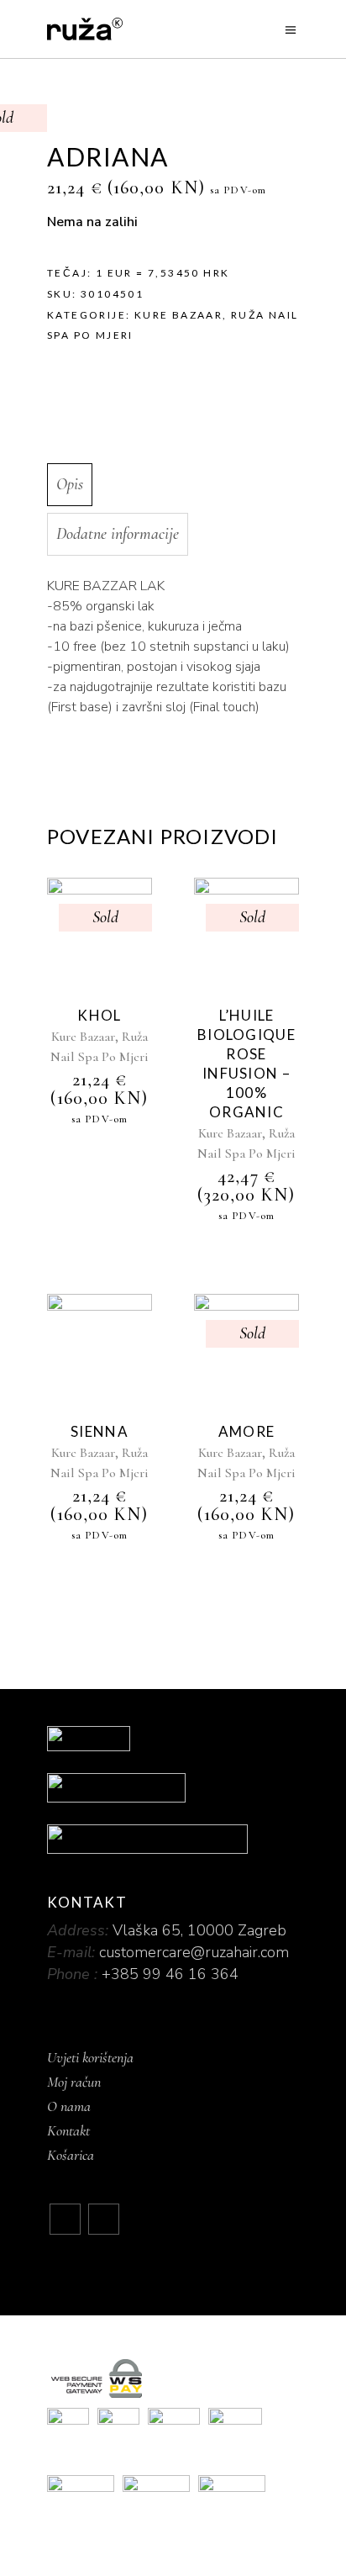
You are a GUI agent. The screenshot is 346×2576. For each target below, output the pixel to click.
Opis (70, 484)
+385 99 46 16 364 (170, 1974)
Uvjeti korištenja (90, 2057)
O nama (69, 2106)
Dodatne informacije (118, 534)
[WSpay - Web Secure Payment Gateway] (173, 2378)
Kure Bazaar (178, 315)
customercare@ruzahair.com (194, 1952)
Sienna (100, 1431)
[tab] (170, 485)
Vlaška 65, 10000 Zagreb (199, 1930)
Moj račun (74, 2082)
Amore (246, 1431)
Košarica (71, 2155)
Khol (99, 1015)
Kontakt (68, 2130)
